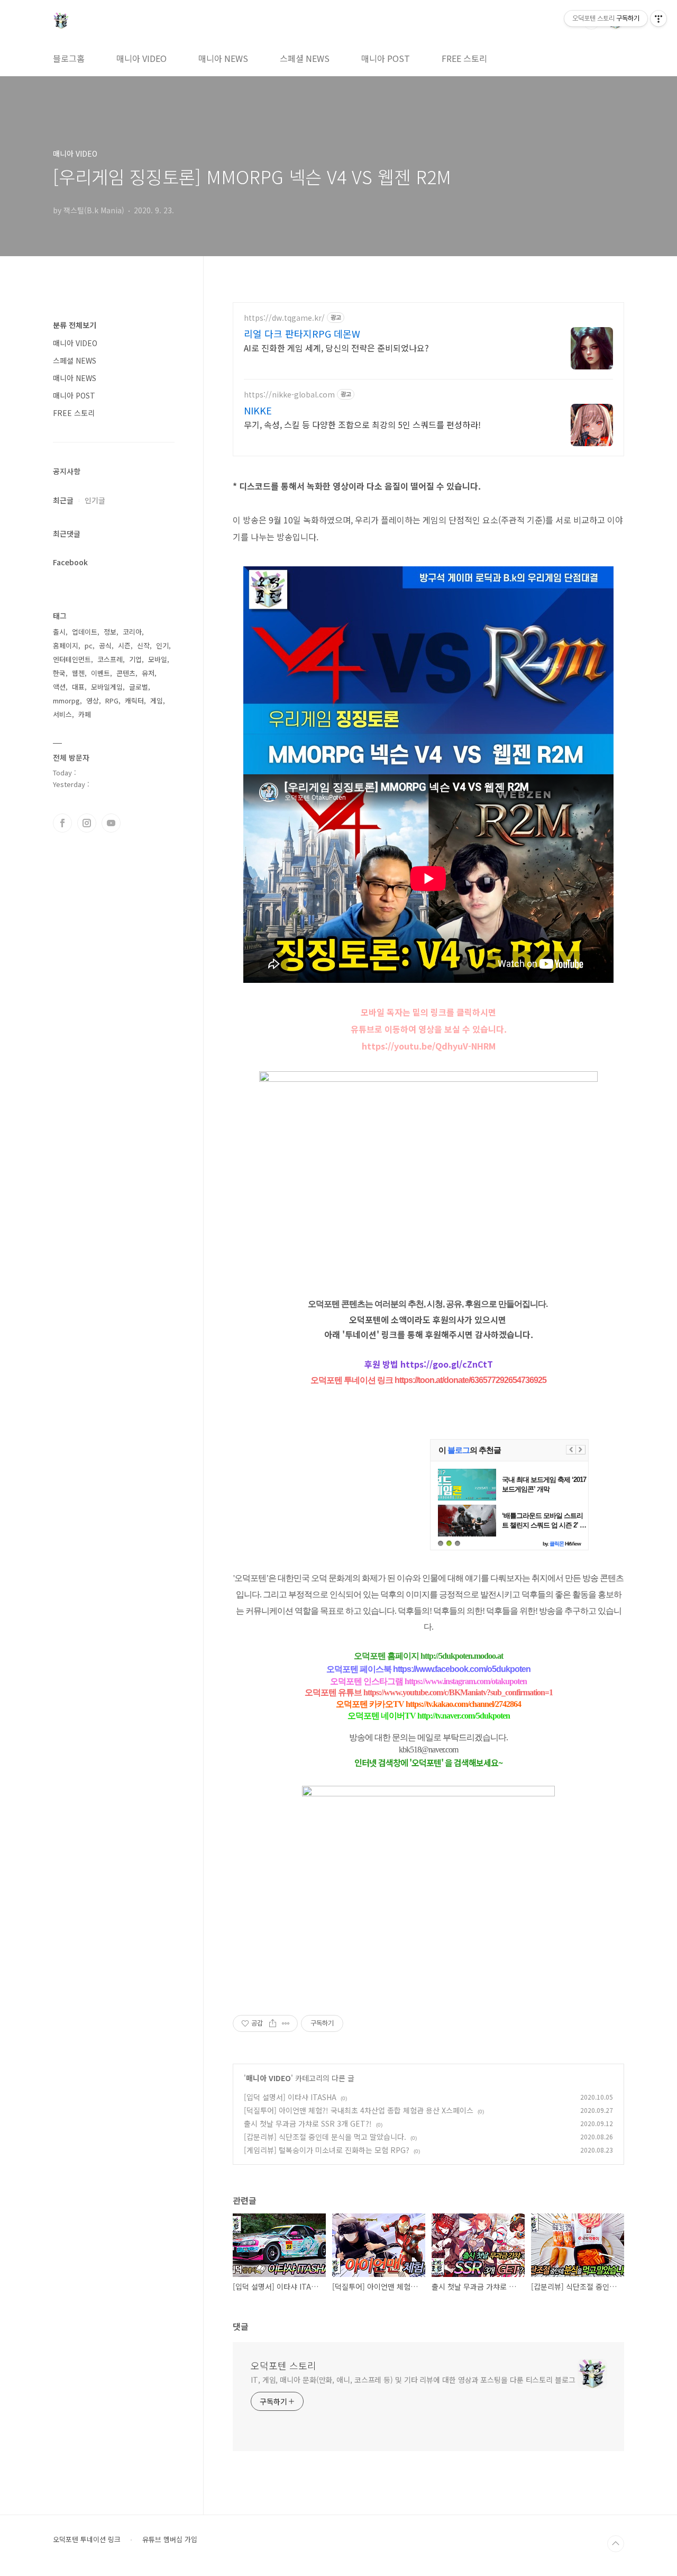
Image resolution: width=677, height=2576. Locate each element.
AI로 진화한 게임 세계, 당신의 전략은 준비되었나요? (336, 347)
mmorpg (66, 701)
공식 (105, 645)
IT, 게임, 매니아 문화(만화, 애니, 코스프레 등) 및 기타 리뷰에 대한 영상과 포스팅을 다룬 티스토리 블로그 (413, 2380)
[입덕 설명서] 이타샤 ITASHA (290, 2097)
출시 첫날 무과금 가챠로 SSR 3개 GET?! (308, 2123)
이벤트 (100, 673)
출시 (59, 632)
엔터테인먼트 (72, 659)
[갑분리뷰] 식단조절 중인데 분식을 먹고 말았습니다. (325, 2137)
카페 (85, 714)
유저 (148, 673)
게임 (157, 701)
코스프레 (110, 659)
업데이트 (85, 632)
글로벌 (139, 687)
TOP (616, 2544)
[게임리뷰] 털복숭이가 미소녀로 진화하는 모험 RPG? (327, 2150)
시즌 (124, 645)
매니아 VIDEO (141, 58)
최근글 (63, 500)
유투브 (111, 823)
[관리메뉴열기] (658, 19)
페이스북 (62, 823)
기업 (135, 659)
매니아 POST (386, 58)
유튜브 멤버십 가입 (170, 2539)
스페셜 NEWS (305, 58)
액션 (59, 687)
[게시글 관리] (286, 2023)
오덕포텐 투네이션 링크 (87, 2539)
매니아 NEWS (223, 58)
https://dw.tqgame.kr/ (284, 318)
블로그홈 (69, 58)
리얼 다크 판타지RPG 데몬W (302, 333)
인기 (162, 645)
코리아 (132, 632)
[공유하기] (273, 2023)
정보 (110, 632)
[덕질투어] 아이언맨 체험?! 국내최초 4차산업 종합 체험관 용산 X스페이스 (359, 2110)
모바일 (158, 659)
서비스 (62, 714)
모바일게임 (107, 687)
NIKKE (258, 410)
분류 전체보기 (75, 325)
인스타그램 (87, 823)
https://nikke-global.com (289, 395)
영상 (93, 701)
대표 (78, 687)
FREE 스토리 (464, 58)
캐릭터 (134, 701)
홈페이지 (66, 645)
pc (89, 645)
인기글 (95, 500)
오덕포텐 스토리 (283, 2365)
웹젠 (78, 673)
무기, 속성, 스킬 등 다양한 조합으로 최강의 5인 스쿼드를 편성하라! (362, 424)
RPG (112, 701)
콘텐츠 (126, 673)
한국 (59, 673)
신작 (143, 645)
